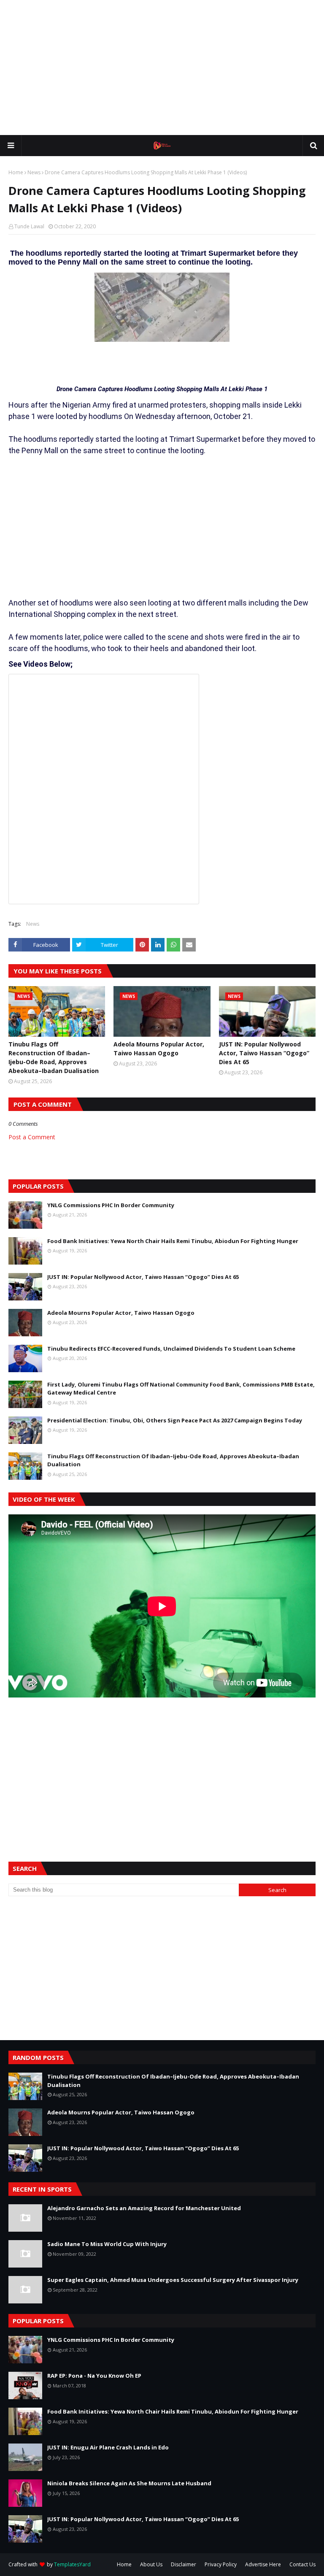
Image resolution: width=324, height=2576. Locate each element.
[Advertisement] (162, 68)
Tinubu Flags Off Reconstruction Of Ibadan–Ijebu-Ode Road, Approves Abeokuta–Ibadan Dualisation (54, 1057)
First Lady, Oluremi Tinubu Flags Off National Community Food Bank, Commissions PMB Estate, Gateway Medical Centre (181, 1389)
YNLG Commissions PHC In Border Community (111, 1205)
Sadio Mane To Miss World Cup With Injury (107, 2244)
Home (16, 172)
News (34, 172)
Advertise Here (263, 2564)
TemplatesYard (72, 2564)
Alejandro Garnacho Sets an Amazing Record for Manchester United (144, 2208)
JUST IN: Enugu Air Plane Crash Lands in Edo (108, 2447)
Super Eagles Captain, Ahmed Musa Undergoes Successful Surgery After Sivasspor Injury (173, 2280)
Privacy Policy (221, 2564)
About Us (151, 2564)
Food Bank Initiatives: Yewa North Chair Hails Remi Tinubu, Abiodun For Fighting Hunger (173, 1241)
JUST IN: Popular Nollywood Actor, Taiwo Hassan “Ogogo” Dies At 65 (264, 1053)
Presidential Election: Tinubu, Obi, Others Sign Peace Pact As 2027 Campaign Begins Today (175, 1420)
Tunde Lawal (29, 226)
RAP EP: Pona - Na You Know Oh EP (94, 2376)
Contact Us (302, 2564)
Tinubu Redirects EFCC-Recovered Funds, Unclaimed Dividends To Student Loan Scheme (171, 1349)
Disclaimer (184, 2564)
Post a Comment (32, 1137)
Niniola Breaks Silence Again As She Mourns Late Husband (129, 2483)
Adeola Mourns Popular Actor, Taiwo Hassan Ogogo (159, 1049)
